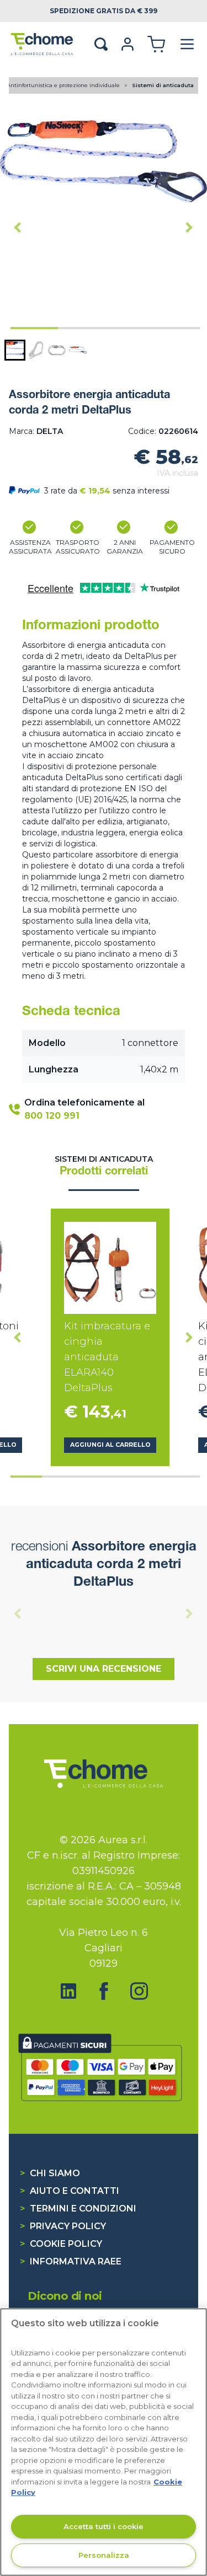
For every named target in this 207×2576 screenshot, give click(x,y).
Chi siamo (50, 2173)
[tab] (34, 328)
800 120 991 (52, 1116)
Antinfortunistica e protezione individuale (64, 85)
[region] (104, 2442)
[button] (15, 350)
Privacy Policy (63, 2226)
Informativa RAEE (71, 2261)
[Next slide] (189, 228)
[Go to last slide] (18, 228)
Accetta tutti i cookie (104, 2526)
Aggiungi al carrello (110, 1445)
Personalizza (104, 2555)
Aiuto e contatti (70, 2191)
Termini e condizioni (78, 2209)
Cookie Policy (61, 2244)
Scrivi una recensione (104, 1669)
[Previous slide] (18, 1614)
